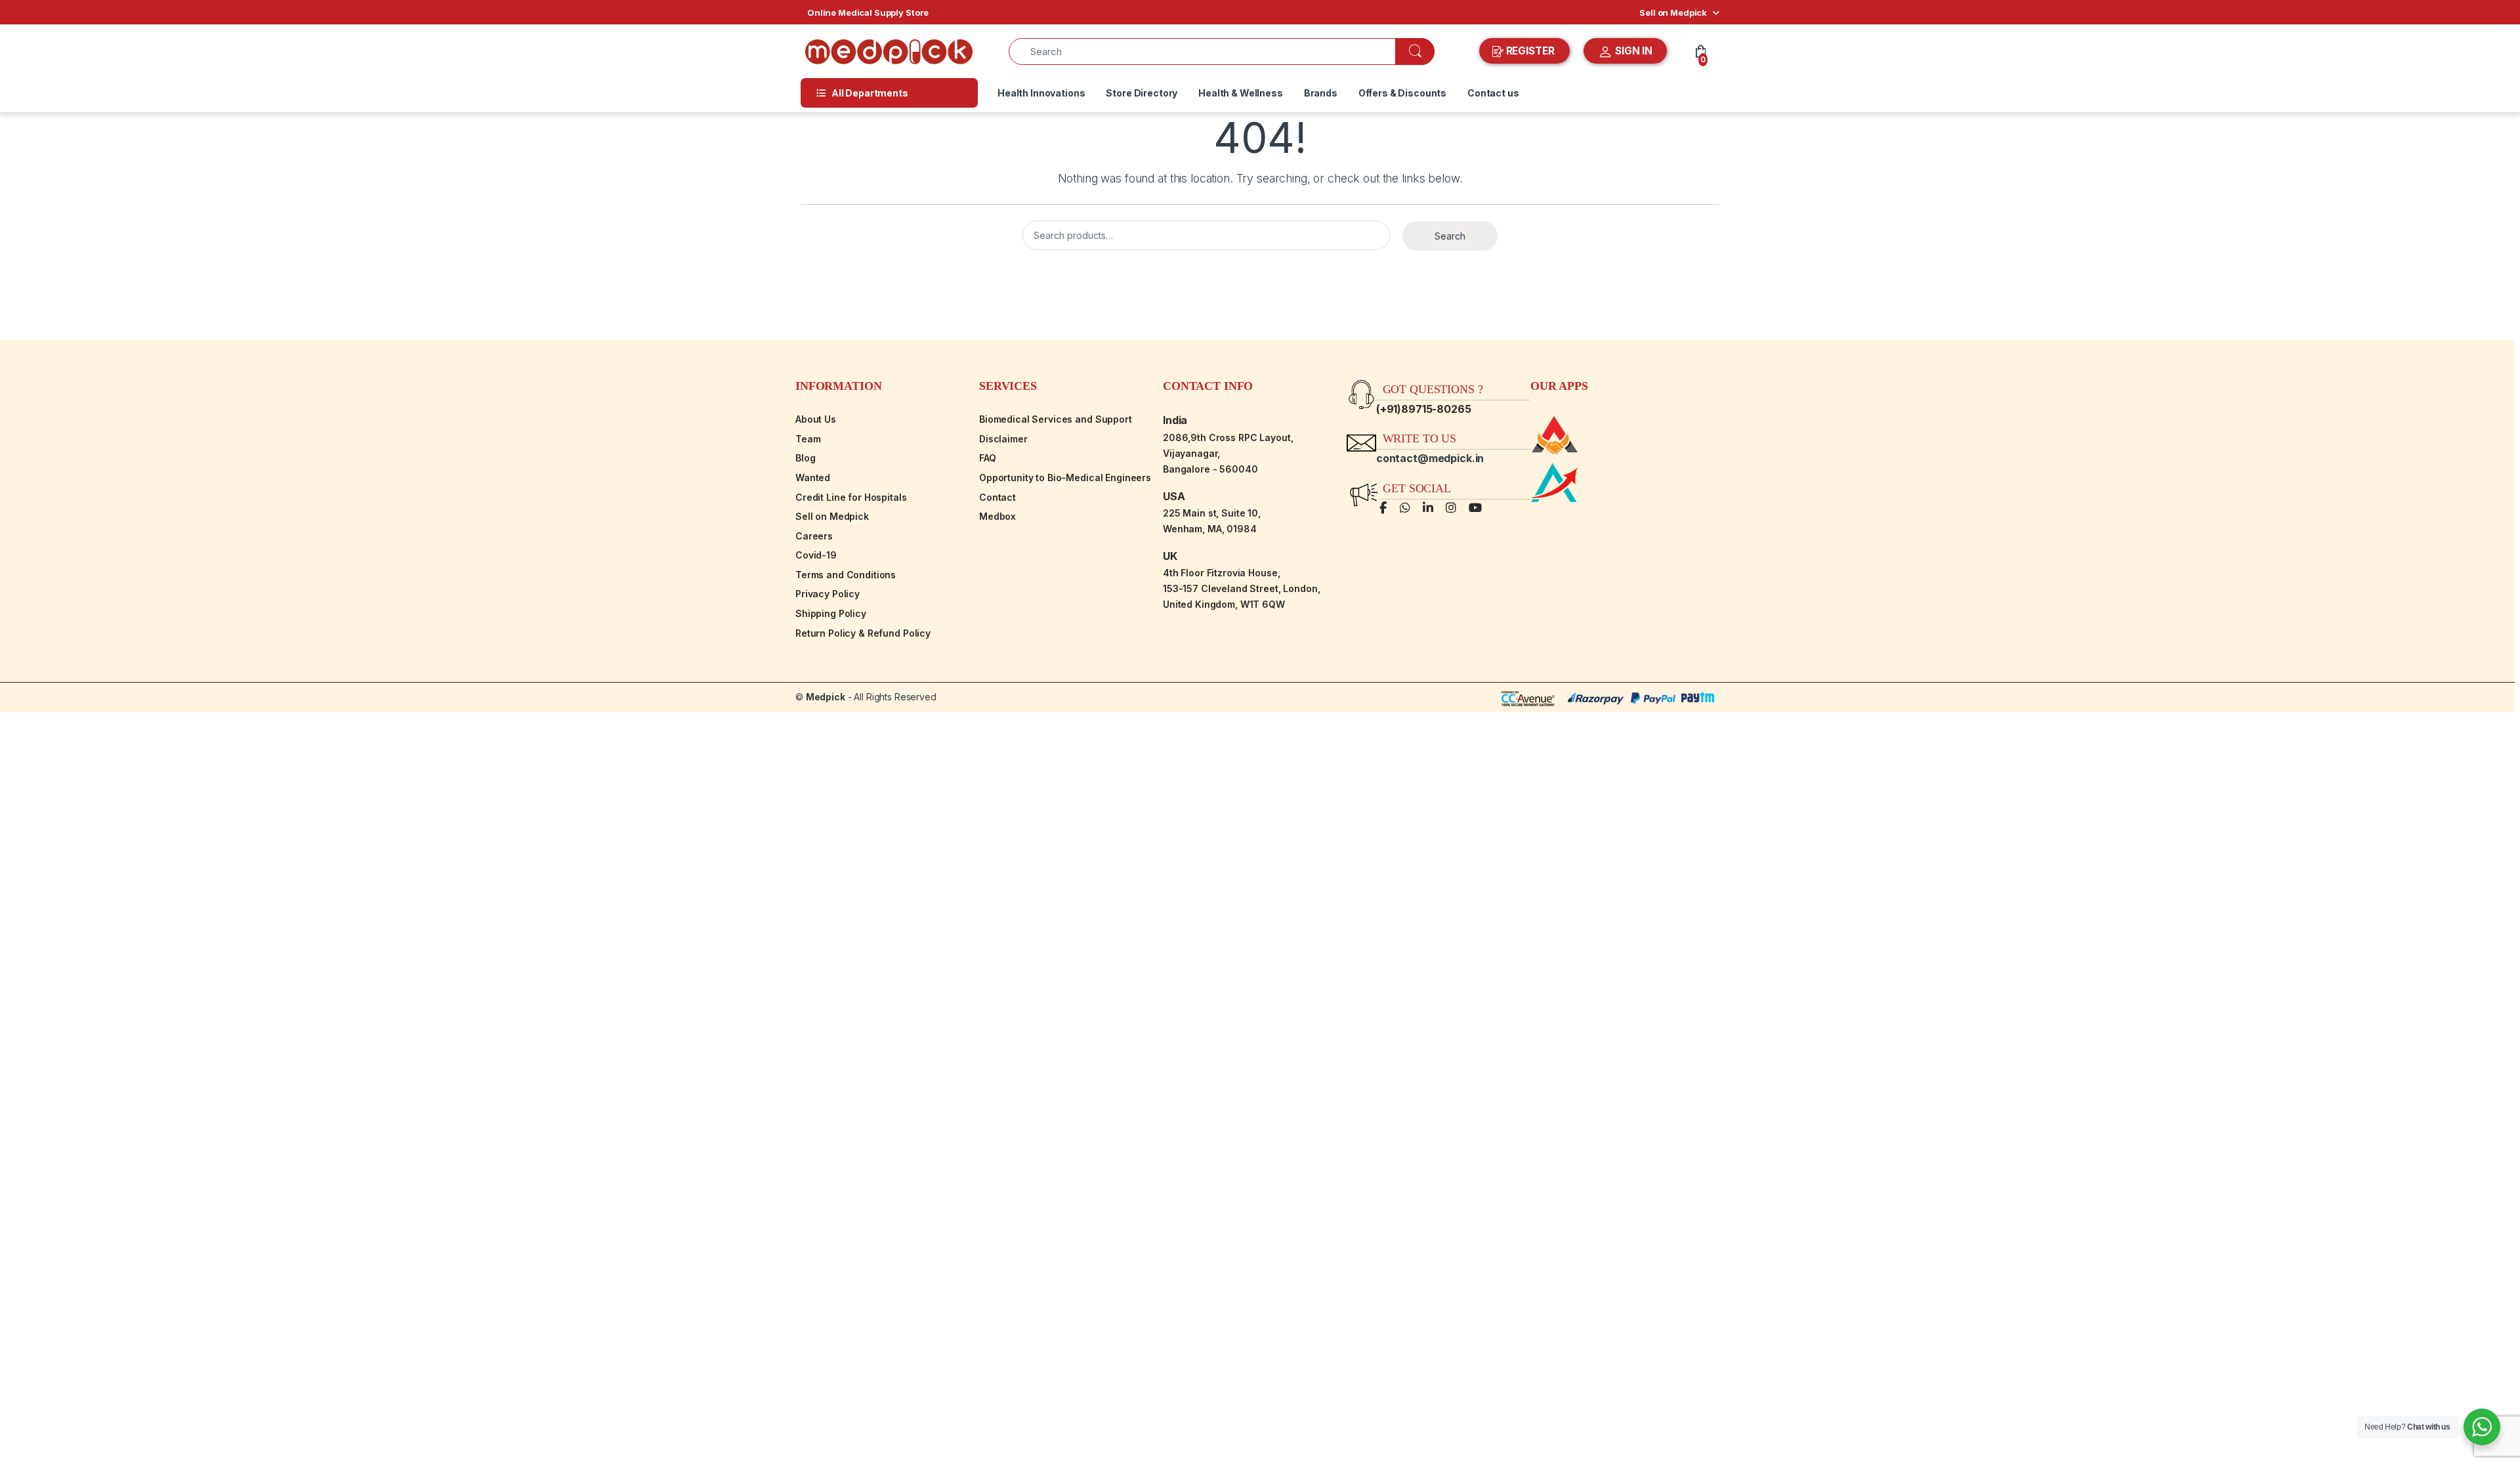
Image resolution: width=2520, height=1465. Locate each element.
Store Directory (1142, 93)
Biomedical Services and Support (1056, 419)
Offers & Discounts (1402, 93)
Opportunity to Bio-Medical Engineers (1065, 478)
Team (808, 439)
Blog (805, 458)
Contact (997, 497)
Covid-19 (816, 555)
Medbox (997, 516)
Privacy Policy (828, 594)
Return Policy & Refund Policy (863, 633)
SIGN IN (1632, 51)
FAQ (988, 458)
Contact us (1493, 93)
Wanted (813, 478)
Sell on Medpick (1673, 12)
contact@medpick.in (1430, 458)
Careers (814, 536)
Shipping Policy (831, 613)
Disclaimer (1003, 439)
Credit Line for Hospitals (851, 497)
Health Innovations (1041, 93)
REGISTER (1530, 51)
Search (1450, 236)
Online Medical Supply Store (868, 12)
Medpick (826, 697)
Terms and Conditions (846, 575)
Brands (1321, 93)
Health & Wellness (1241, 93)
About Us (816, 419)
